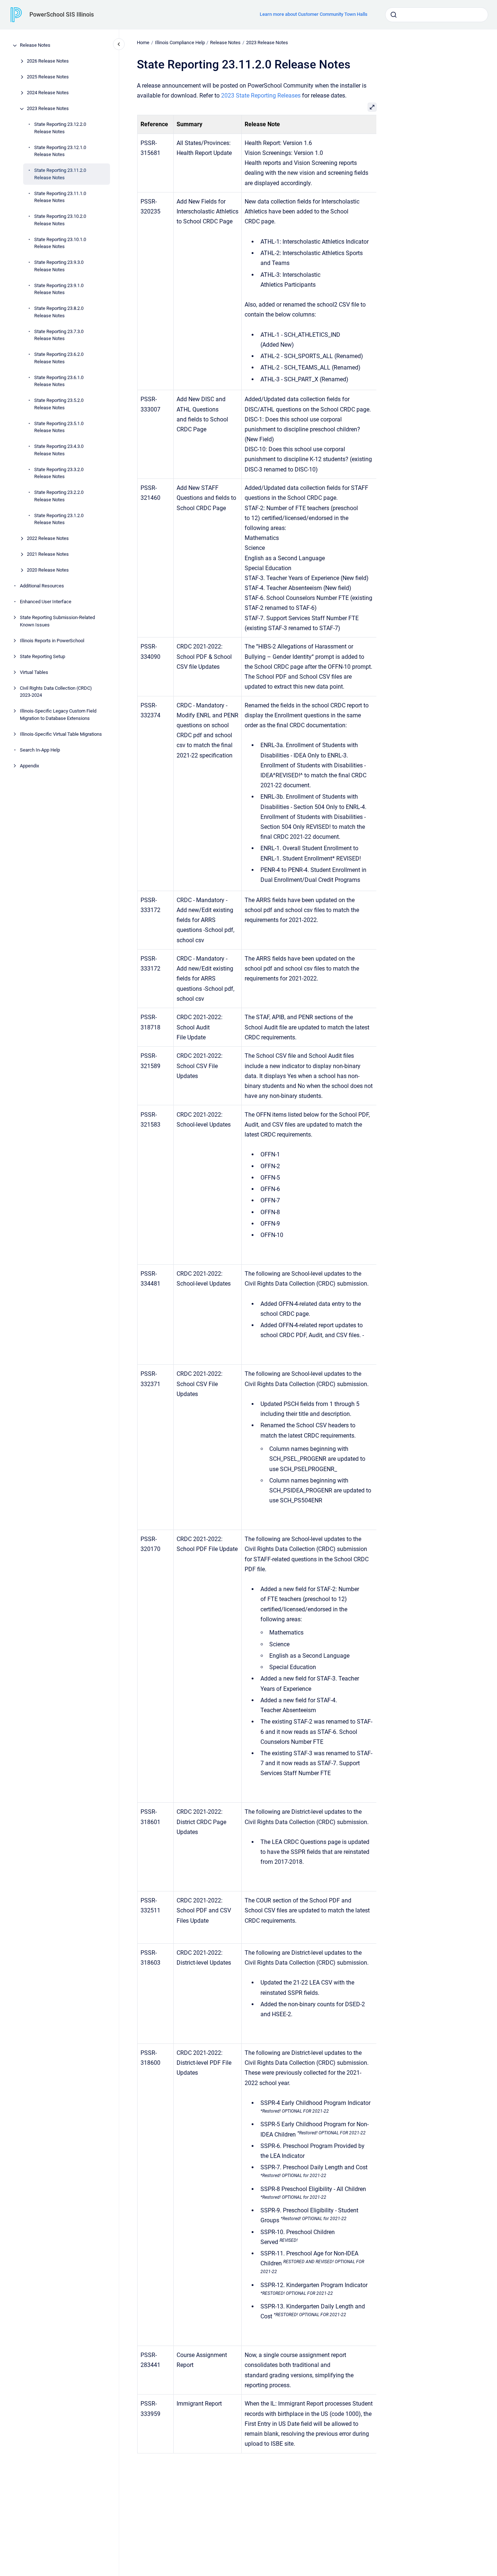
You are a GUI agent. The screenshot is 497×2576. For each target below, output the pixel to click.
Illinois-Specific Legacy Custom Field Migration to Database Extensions (58, 715)
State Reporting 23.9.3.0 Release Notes (59, 266)
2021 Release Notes (48, 554)
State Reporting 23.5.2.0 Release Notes (59, 404)
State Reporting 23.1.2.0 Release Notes (59, 519)
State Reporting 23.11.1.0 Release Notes (60, 197)
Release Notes (35, 45)
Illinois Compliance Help (180, 43)
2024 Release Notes (48, 93)
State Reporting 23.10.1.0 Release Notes (60, 243)
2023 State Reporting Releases (261, 96)
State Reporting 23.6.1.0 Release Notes (59, 381)
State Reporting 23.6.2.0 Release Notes (59, 358)
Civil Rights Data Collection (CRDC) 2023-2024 (56, 692)
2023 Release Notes (48, 109)
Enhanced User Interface (46, 602)
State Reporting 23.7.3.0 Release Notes (59, 335)
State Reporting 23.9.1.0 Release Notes (59, 289)
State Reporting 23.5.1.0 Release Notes (59, 427)
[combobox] (437, 15)
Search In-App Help (40, 750)
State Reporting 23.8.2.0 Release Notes (59, 312)
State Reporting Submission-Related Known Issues (57, 621)
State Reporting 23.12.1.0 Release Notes (60, 151)
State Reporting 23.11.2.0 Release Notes (60, 174)
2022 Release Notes (48, 539)
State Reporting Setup (42, 656)
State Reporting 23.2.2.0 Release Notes (59, 496)
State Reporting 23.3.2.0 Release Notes (59, 473)
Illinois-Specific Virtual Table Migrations (61, 734)
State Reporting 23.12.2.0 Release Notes (60, 128)
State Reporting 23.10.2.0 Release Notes (60, 220)
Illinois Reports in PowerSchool (52, 641)
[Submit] (394, 15)
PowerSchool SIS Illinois (62, 15)
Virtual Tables (34, 672)
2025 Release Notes (48, 77)
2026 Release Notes (48, 61)
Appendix (29, 766)
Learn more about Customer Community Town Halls (314, 14)
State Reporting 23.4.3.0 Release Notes (59, 450)
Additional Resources (42, 586)
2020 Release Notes (48, 570)
